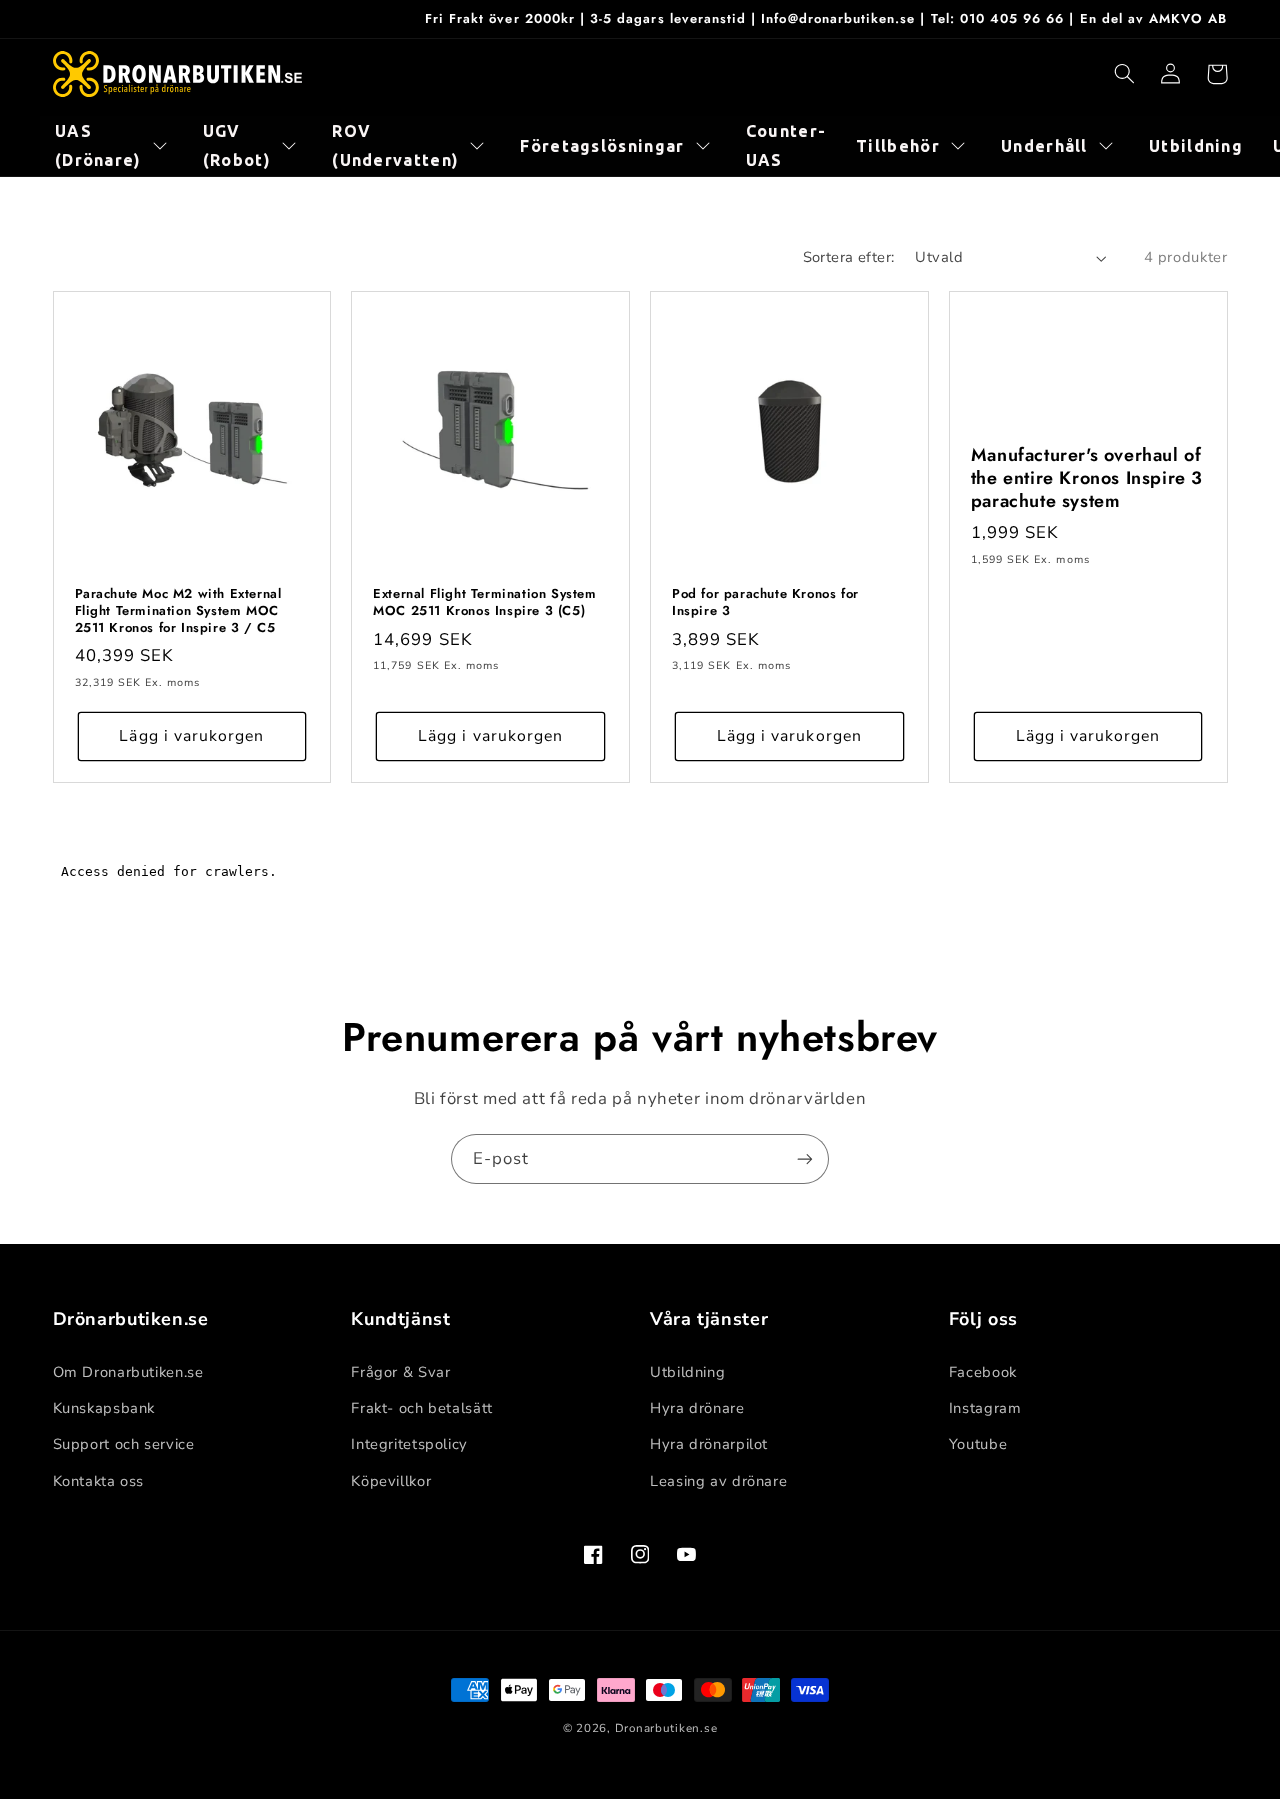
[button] (1125, 74)
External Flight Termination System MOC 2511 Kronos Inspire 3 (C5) (484, 603)
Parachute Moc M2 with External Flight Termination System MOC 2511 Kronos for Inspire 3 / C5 (178, 611)
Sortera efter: (849, 257)
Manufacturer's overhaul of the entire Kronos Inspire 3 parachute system (1087, 479)
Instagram (985, 1408)
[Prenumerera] (805, 1158)
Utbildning (687, 1372)
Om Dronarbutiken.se (128, 1372)
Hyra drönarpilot (709, 1444)
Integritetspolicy (409, 1444)
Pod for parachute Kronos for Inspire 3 (765, 603)
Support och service (124, 1444)
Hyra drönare (697, 1408)
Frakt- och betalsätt (422, 1408)
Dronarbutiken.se (666, 1728)
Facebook (983, 1372)
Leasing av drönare (718, 1481)
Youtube (978, 1444)
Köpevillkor (391, 1481)
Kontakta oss (99, 1481)
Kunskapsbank (104, 1408)
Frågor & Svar (400, 1372)
